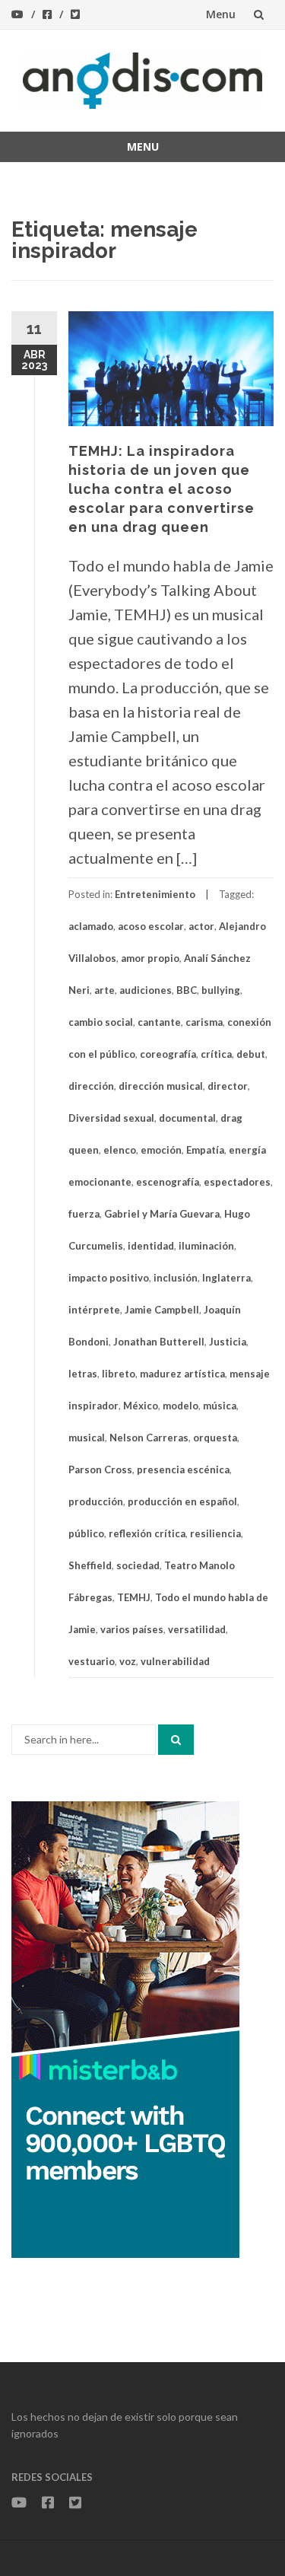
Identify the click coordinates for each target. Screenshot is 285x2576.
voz (128, 1661)
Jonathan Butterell (159, 1342)
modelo (180, 1406)
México (141, 1406)
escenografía (168, 1182)
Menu (221, 14)
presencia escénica (183, 1469)
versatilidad (197, 1629)
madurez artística (182, 1374)
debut (251, 1054)
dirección (91, 1086)
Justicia (228, 1342)
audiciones (146, 990)
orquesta (215, 1438)
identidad (151, 1246)
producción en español (182, 1501)
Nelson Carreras (149, 1438)
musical (87, 1438)
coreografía (168, 1054)
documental (187, 1118)
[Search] (176, 1740)
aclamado (91, 926)
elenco (120, 1150)
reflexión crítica (147, 1533)
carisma (204, 1022)
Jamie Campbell (162, 1310)
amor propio (150, 958)
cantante (159, 1022)
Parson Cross (100, 1469)
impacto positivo (109, 1278)
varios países (132, 1629)
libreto (119, 1374)
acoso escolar (151, 926)
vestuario (92, 1661)
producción (96, 1501)
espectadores (237, 1182)
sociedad (138, 1565)
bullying (221, 990)
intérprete (94, 1310)
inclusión (176, 1278)
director (228, 1086)
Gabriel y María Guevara (162, 1214)
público (86, 1533)
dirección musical (161, 1086)
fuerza (84, 1214)
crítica (216, 1054)
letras (83, 1374)
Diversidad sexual (111, 1118)
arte (104, 990)
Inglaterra (226, 1278)
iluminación (206, 1246)
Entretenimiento (155, 894)
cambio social (101, 1022)
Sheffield (90, 1565)
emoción (161, 1150)
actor (201, 926)
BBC (187, 990)
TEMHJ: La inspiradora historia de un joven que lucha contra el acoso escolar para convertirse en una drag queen (161, 489)
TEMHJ (134, 1597)
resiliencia (215, 1533)
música (220, 1406)
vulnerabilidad (175, 1661)
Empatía (205, 1150)
